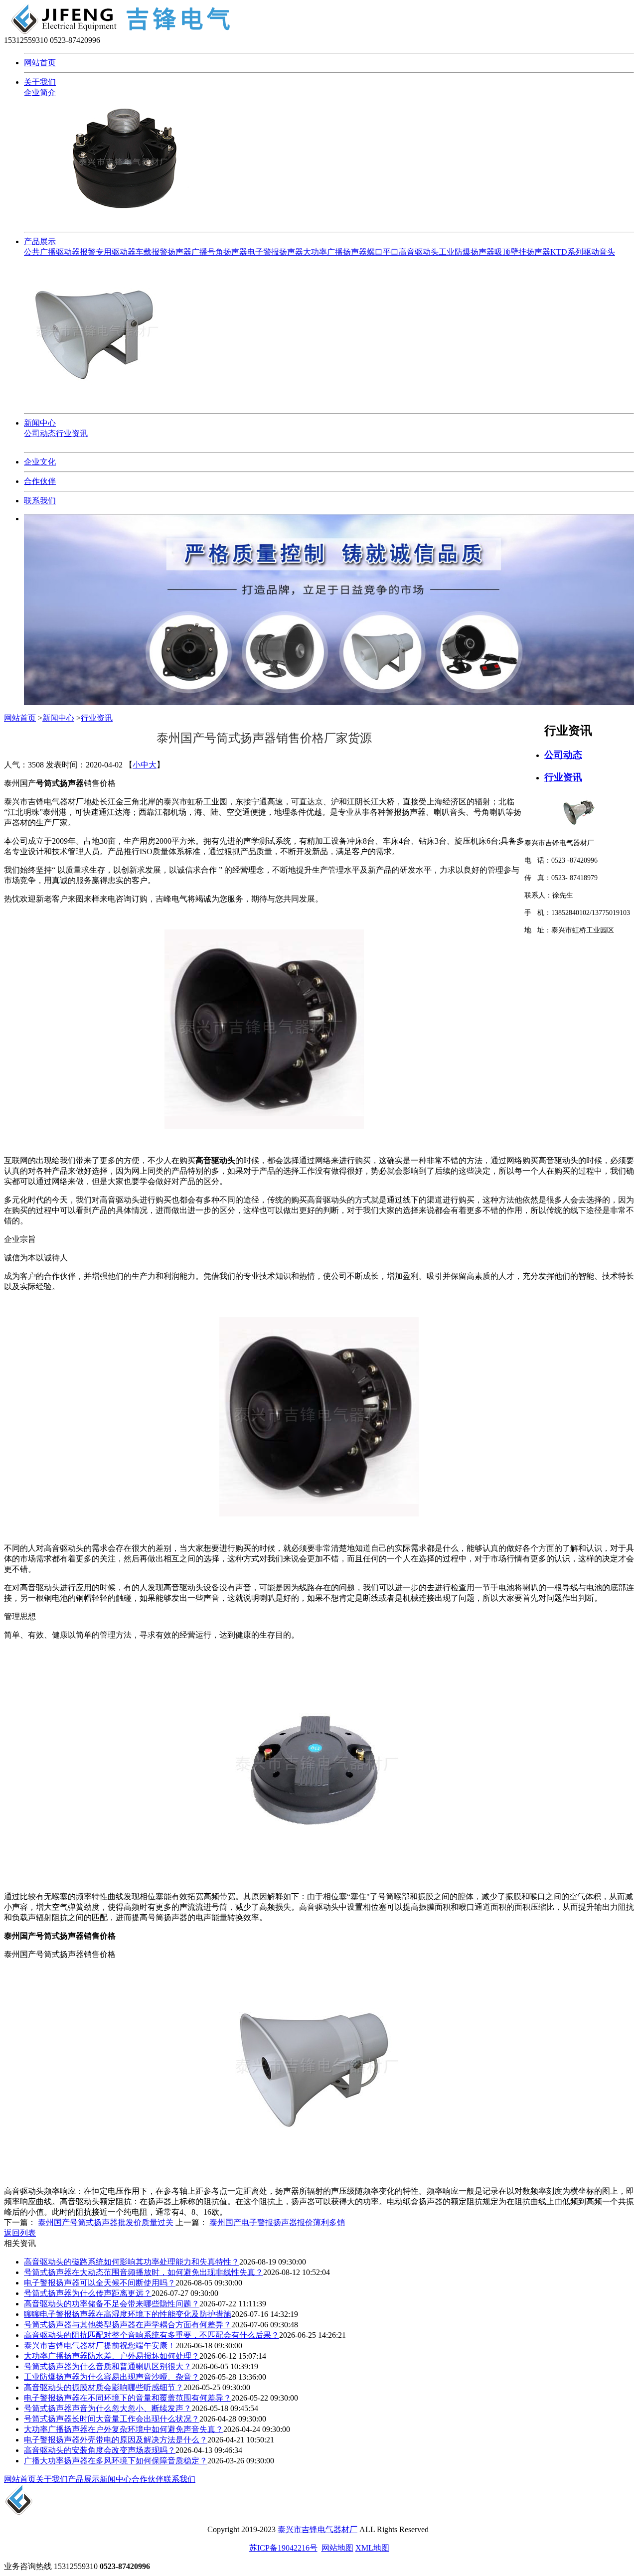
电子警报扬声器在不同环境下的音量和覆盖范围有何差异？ (128, 2398)
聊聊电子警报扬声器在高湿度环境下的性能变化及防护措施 (128, 2314)
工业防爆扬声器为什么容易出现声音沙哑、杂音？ (112, 2377)
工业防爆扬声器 (467, 252)
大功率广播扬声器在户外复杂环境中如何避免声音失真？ (124, 2429)
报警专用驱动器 (108, 252)
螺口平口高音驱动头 (403, 252)
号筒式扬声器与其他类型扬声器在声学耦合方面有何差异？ (128, 2325)
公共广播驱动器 (52, 252)
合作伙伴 (40, 481)
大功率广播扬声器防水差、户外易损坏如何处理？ (112, 2356)
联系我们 (40, 501)
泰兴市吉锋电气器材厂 (318, 2529)
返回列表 (20, 2233)
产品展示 (40, 241)
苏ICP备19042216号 (283, 2548)
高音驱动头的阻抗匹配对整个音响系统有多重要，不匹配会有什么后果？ (152, 2335)
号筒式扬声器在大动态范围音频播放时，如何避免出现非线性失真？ (144, 2272)
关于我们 (40, 82)
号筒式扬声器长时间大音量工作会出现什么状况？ (112, 2419)
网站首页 (40, 63)
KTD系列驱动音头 (583, 252)
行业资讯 (72, 433)
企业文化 (40, 462)
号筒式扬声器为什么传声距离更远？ (88, 2293)
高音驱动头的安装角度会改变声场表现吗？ (100, 2450)
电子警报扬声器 (275, 252)
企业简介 (40, 92)
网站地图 (337, 2548)
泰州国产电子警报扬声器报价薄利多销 (277, 2222)
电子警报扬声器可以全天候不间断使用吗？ (100, 2283)
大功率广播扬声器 (335, 252)
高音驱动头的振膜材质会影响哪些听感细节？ (104, 2387)
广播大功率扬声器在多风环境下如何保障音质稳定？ (116, 2461)
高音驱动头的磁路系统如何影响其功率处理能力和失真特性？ (132, 2262)
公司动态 (40, 433)
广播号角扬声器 (219, 252)
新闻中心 (40, 423)
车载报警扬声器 (163, 252)
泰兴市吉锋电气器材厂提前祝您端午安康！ (100, 2346)
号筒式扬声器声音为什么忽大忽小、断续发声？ (108, 2408)
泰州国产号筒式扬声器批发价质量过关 (106, 2222)
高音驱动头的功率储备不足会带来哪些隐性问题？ (112, 2304)
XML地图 (372, 2548)
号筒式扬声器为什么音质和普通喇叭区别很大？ (108, 2366)
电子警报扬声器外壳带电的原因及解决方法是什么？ (116, 2440)
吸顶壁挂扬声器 (522, 252)
